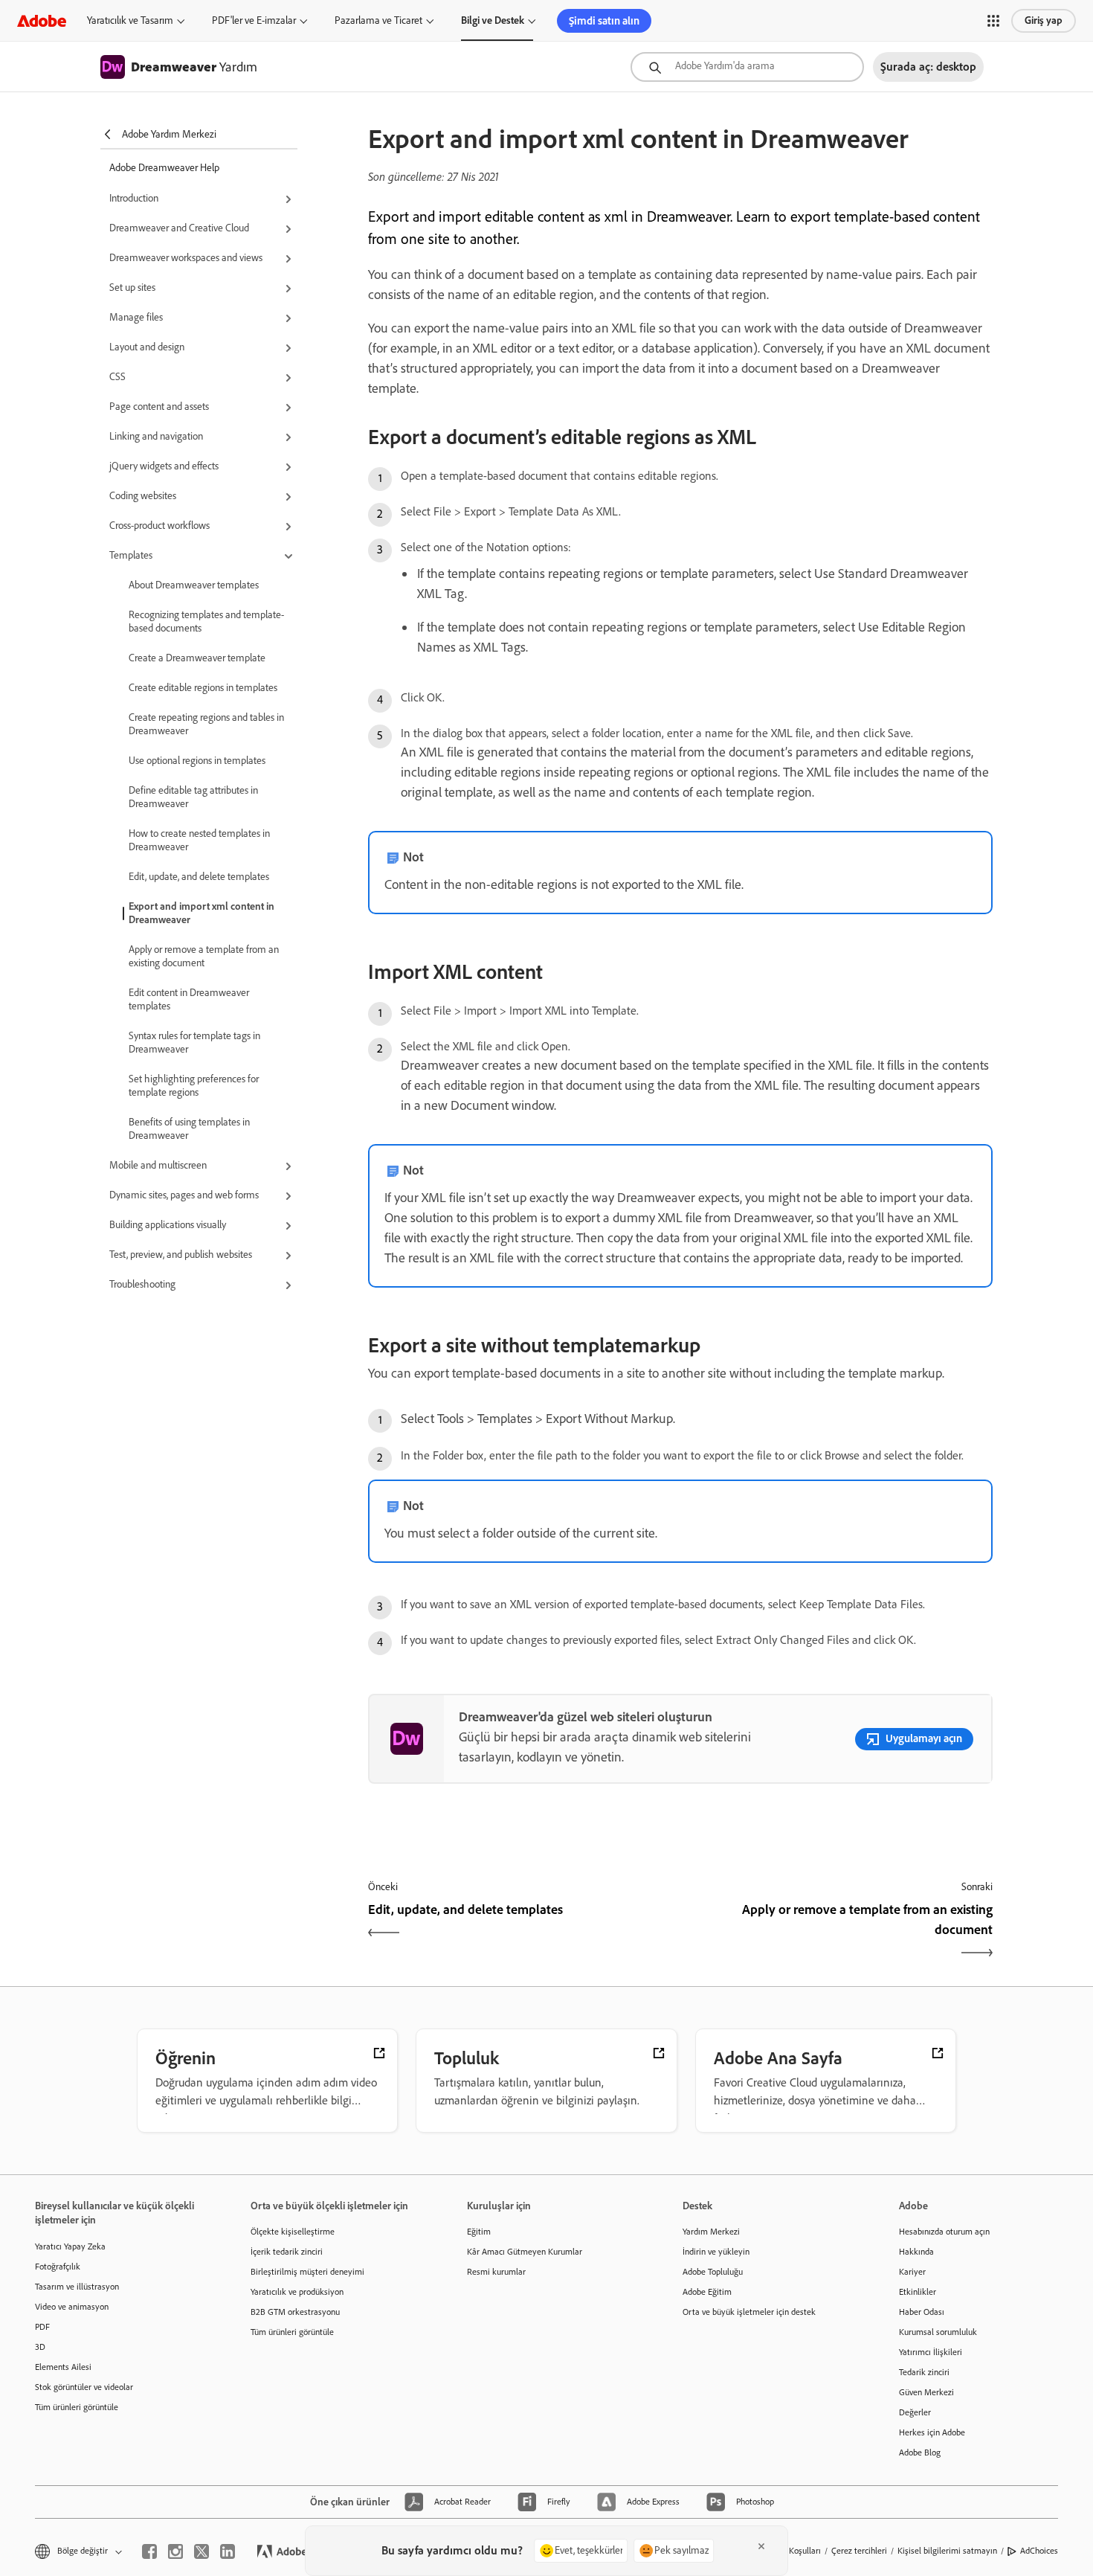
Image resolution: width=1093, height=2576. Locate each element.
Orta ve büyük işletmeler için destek (749, 2312)
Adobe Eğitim (707, 2292)
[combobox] (747, 67)
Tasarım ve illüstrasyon (77, 2287)
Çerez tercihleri (859, 2551)
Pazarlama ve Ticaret (378, 20)
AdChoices (1039, 2551)
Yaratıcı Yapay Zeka (70, 2246)
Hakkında (916, 2252)
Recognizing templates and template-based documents (206, 621)
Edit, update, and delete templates (199, 877)
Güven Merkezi (926, 2392)
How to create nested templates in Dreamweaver (199, 840)
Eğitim (479, 2232)
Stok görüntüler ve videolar (84, 2387)
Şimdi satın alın (604, 21)
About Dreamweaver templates (194, 585)
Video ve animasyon (72, 2307)
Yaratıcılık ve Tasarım (130, 20)
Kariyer (912, 2272)
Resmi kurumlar (496, 2272)
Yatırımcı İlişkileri (931, 2352)
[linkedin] (228, 2551)
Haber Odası (922, 2312)
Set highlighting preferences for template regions (194, 1086)
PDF (42, 2327)
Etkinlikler (918, 2292)
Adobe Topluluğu (713, 2272)
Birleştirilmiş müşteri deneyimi (307, 2272)
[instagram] (175, 2551)
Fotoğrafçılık (58, 2267)
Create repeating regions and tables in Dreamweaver (206, 724)
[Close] (761, 2546)
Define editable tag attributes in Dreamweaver (193, 797)
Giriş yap (1044, 20)
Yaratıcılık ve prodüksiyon (297, 2292)
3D (40, 2347)
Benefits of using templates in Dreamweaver (189, 1129)
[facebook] (149, 2551)
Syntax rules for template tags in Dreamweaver (194, 1043)
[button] (993, 21)
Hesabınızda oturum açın (944, 2232)
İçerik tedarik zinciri (287, 2252)
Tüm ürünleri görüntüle (77, 2407)
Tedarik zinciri (924, 2372)
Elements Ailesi (63, 2367)
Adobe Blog (920, 2453)
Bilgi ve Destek (493, 20)
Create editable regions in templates (203, 688)
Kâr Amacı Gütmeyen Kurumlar (525, 2252)
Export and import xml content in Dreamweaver (201, 913)
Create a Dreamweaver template (197, 658)
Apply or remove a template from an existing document (204, 956)
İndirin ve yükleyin (716, 2252)
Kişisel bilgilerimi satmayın (947, 2551)
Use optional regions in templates (197, 761)
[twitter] (201, 2551)
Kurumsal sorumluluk (938, 2332)
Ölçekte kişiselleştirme (293, 2232)
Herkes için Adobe (932, 2432)
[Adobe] (42, 20)
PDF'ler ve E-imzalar (254, 20)
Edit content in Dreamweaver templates (189, 999)
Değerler (915, 2412)
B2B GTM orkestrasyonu (295, 2312)
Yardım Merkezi (711, 2232)
